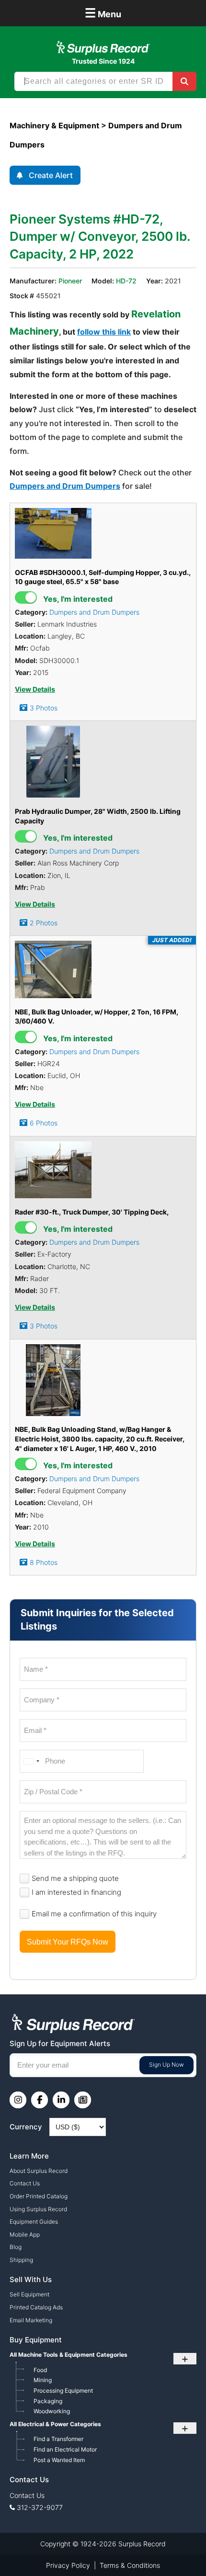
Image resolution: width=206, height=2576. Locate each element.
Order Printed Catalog (39, 2196)
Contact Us (25, 2183)
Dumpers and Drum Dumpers (65, 486)
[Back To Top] (179, 2549)
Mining (43, 2380)
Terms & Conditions (130, 2565)
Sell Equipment (29, 2294)
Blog (16, 2247)
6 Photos (44, 1123)
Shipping (21, 2260)
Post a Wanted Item (59, 2460)
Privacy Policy (68, 2565)
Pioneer (70, 281)
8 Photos (44, 1562)
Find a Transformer (58, 2439)
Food (40, 2370)
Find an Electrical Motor (65, 2449)
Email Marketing (31, 2320)
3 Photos (44, 708)
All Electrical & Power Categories (55, 2424)
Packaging (48, 2401)
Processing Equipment (63, 2390)
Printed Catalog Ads (36, 2307)
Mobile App (25, 2234)
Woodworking (52, 2411)
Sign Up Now (166, 2064)
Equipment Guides (34, 2222)
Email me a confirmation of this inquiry (94, 1914)
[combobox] (31, 1761)
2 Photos (44, 923)
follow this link (104, 332)
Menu (103, 13)
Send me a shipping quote (75, 1878)
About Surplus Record (39, 2171)
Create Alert (51, 175)
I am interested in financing (76, 1892)
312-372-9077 (40, 2507)
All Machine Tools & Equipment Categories (69, 2355)
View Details (35, 689)
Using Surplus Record (38, 2209)
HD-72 (126, 281)
